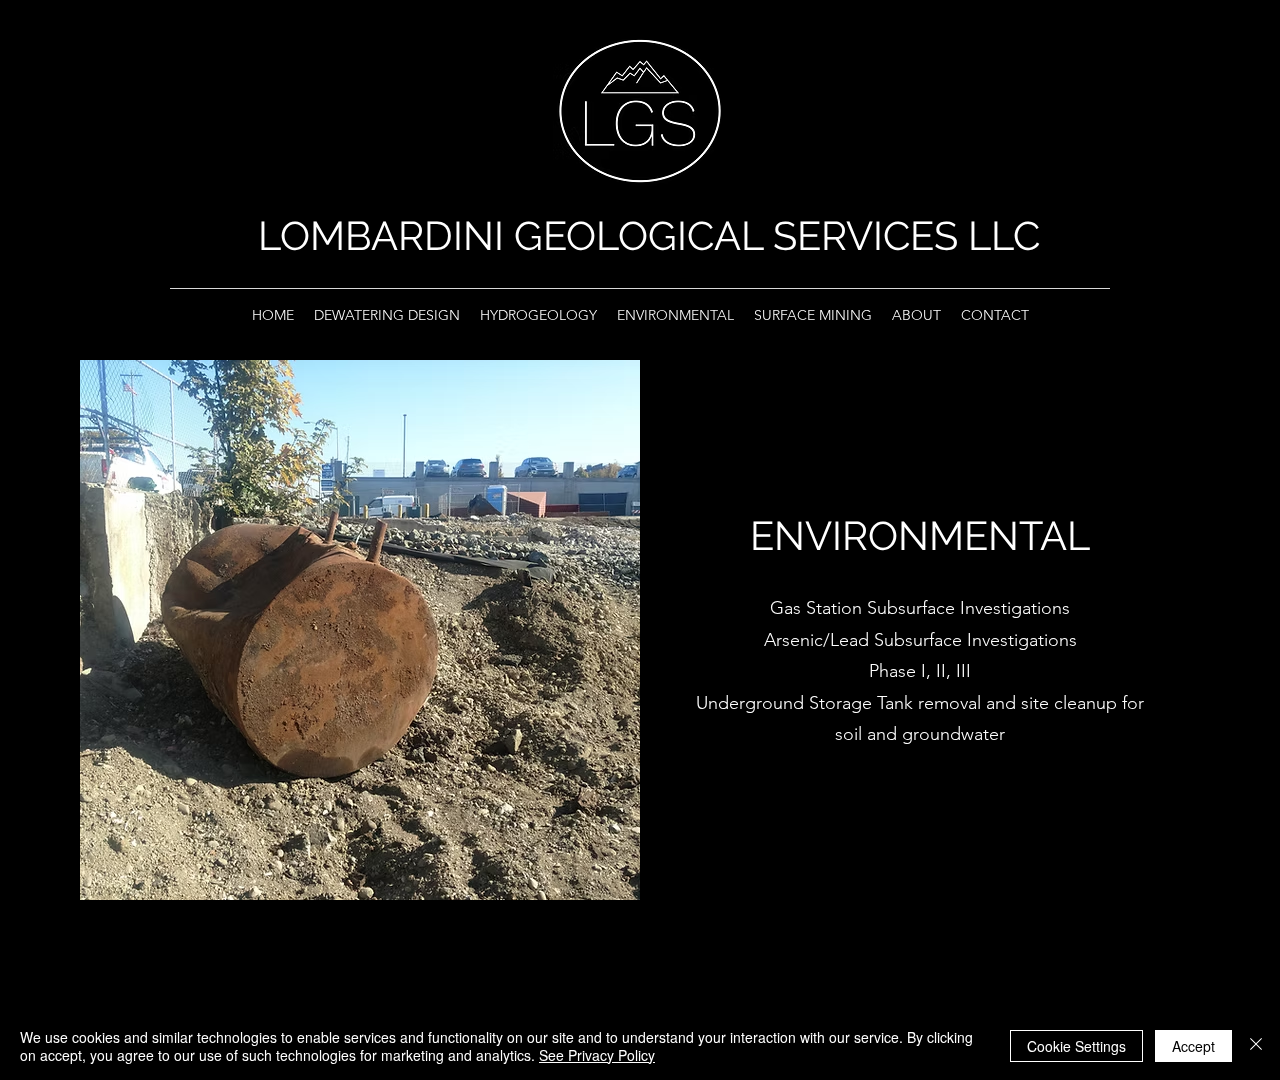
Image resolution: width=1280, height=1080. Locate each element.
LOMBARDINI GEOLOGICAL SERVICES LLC (649, 235)
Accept (1193, 1046)
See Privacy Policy (597, 1055)
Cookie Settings (1076, 1046)
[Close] (1256, 1046)
